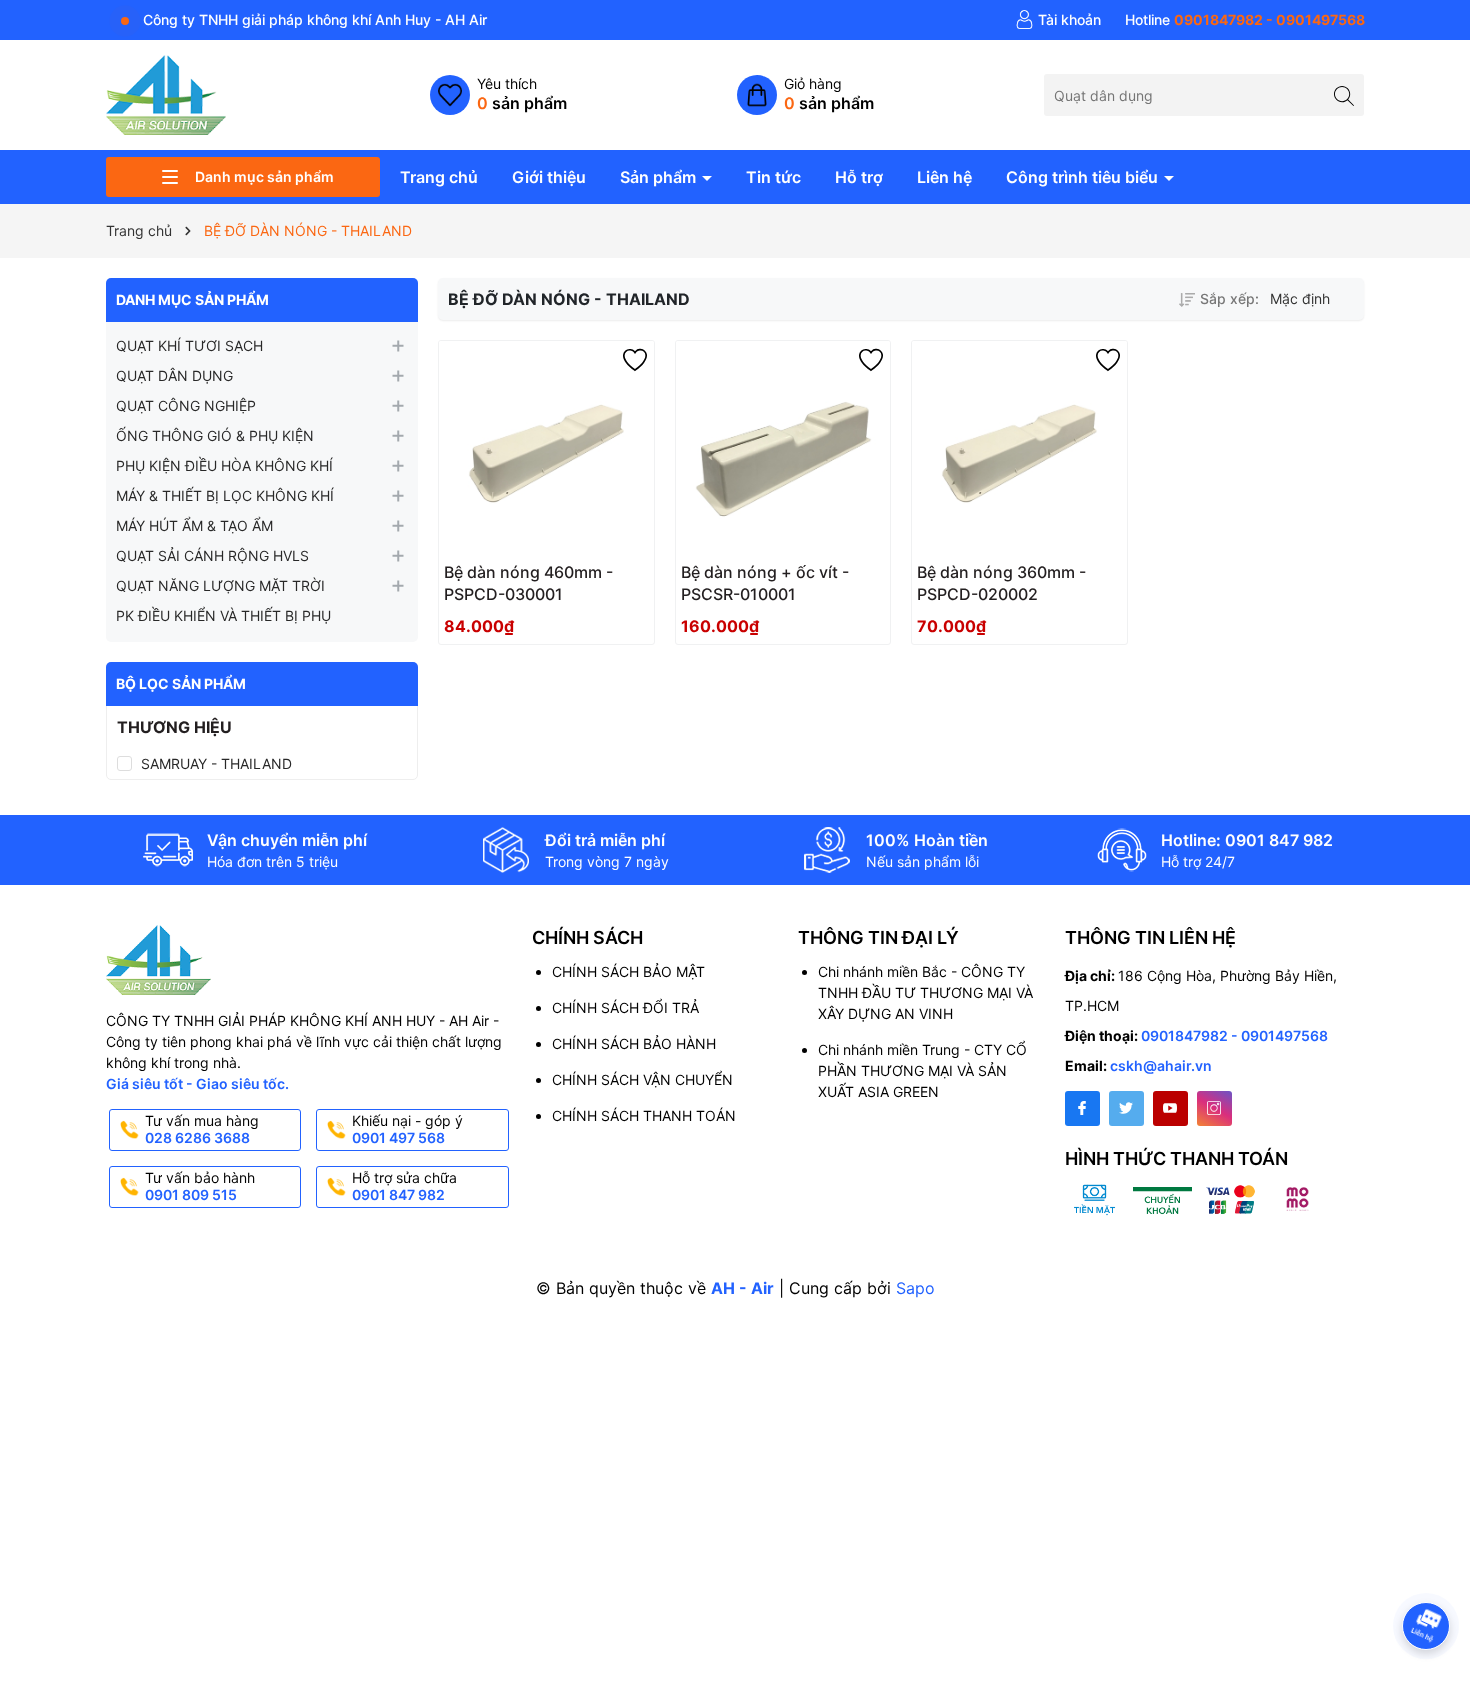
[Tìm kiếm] (1343, 94)
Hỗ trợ (859, 177)
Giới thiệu (549, 177)
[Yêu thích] (498, 95)
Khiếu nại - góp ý (407, 1129)
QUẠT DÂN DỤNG (174, 375)
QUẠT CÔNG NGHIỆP (186, 405)
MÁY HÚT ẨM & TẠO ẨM (194, 525)
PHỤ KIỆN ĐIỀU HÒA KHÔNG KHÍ (224, 465)
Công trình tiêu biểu (1084, 177)
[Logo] (166, 93)
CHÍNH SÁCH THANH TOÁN (644, 1115)
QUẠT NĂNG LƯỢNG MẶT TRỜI (220, 585)
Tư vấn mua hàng (202, 1129)
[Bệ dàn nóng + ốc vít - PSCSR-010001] (783, 448)
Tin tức (773, 177)
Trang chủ (439, 177)
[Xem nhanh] (606, 580)
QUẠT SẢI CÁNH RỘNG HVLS (212, 555)
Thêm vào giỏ (524, 578)
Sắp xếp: (1229, 298)
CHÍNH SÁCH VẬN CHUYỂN (642, 1079)
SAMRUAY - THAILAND (216, 763)
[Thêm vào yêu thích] (635, 360)
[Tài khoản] (1058, 20)
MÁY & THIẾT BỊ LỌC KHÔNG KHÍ (225, 495)
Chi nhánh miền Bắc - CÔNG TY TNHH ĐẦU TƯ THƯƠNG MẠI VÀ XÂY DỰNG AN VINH (925, 992)
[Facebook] (1082, 1108)
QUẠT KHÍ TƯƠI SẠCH (189, 345)
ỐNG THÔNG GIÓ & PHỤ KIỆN (215, 435)
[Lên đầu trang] (1429, 1572)
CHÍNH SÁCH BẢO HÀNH (634, 1043)
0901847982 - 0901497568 (1234, 1035)
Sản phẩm (660, 177)
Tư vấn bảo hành (200, 1186)
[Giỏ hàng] (805, 95)
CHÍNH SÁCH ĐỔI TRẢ (625, 1007)
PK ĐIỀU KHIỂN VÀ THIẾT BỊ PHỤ (223, 615)
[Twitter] (1126, 1108)
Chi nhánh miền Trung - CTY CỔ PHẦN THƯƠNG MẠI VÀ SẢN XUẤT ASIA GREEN (922, 1070)
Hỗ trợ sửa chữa (404, 1186)
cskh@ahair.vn (1161, 1065)
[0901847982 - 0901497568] (1245, 20)
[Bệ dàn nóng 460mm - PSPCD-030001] (546, 448)
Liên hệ (944, 177)
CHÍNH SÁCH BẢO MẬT (628, 971)
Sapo (915, 1288)
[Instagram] (1214, 1108)
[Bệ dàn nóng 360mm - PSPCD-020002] (1019, 448)
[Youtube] (1170, 1108)
